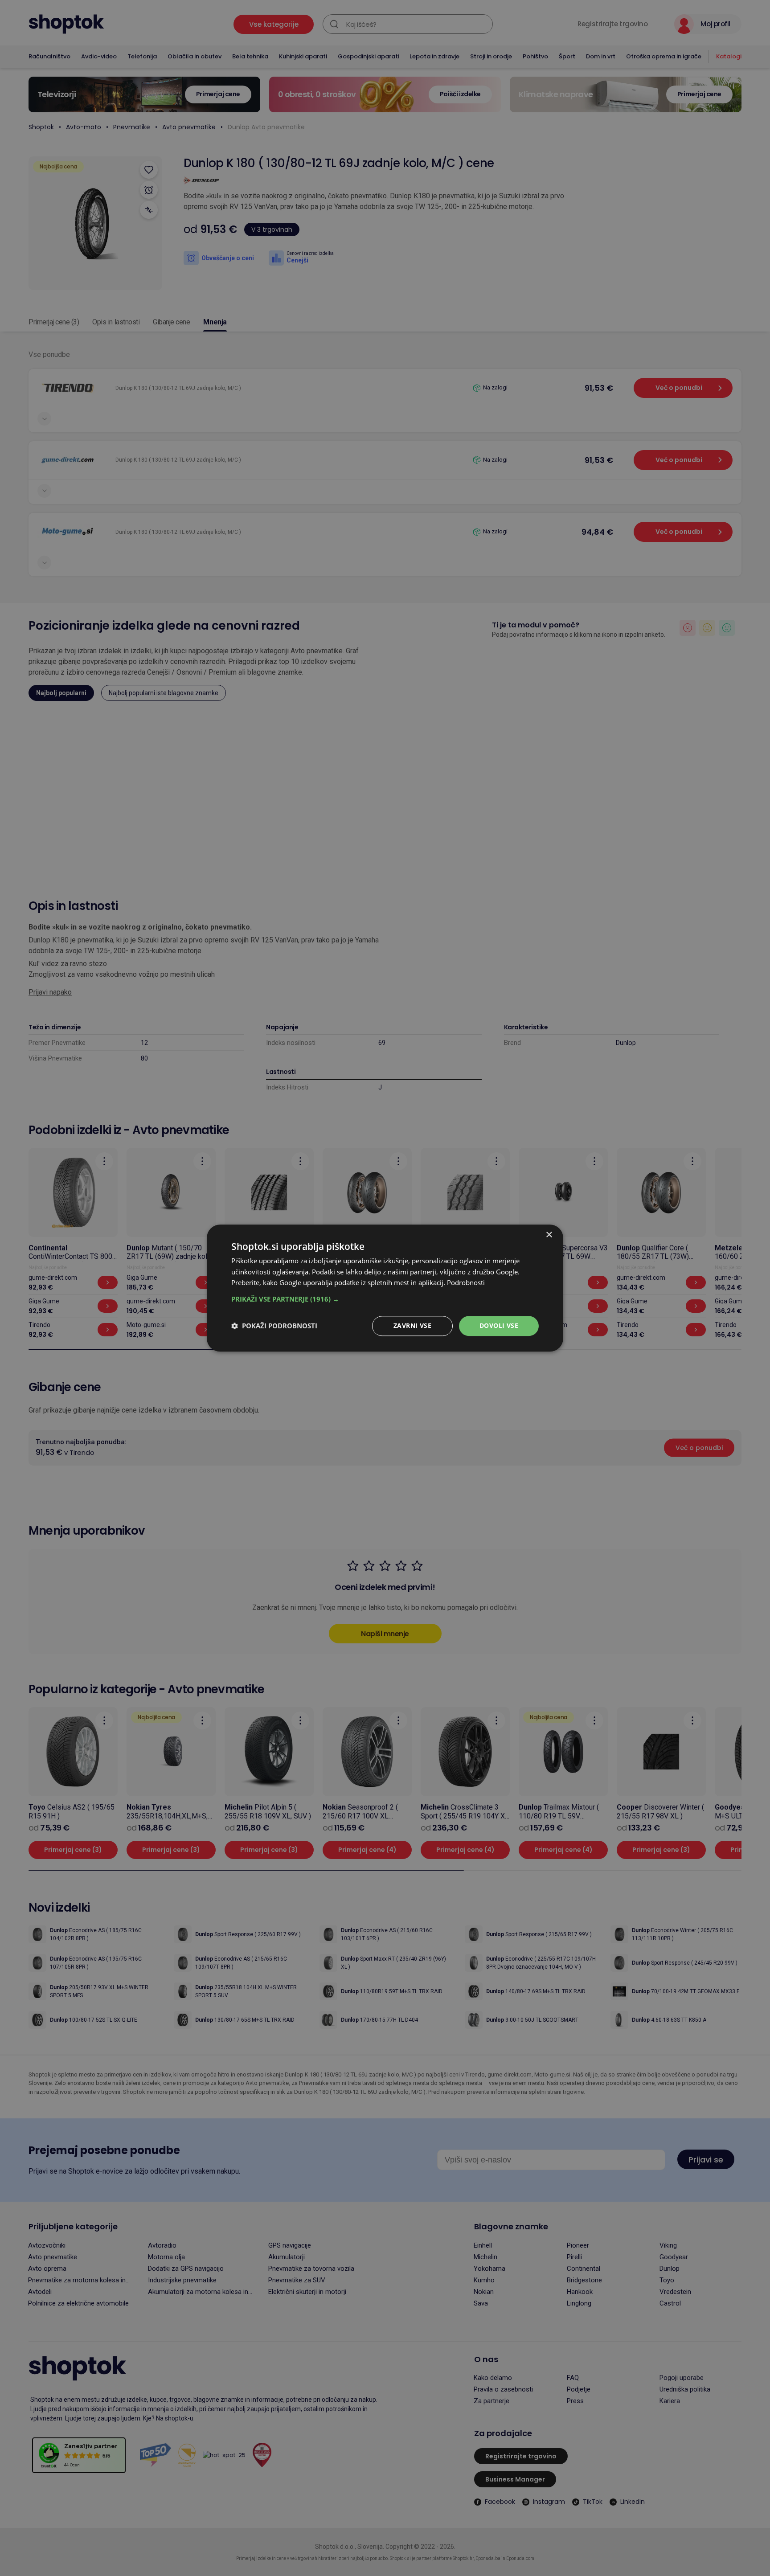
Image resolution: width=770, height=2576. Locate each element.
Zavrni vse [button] (412, 1325)
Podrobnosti (466, 1283)
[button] (385, 1299)
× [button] (549, 1235)
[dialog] (385, 1288)
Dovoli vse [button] (499, 1325)
